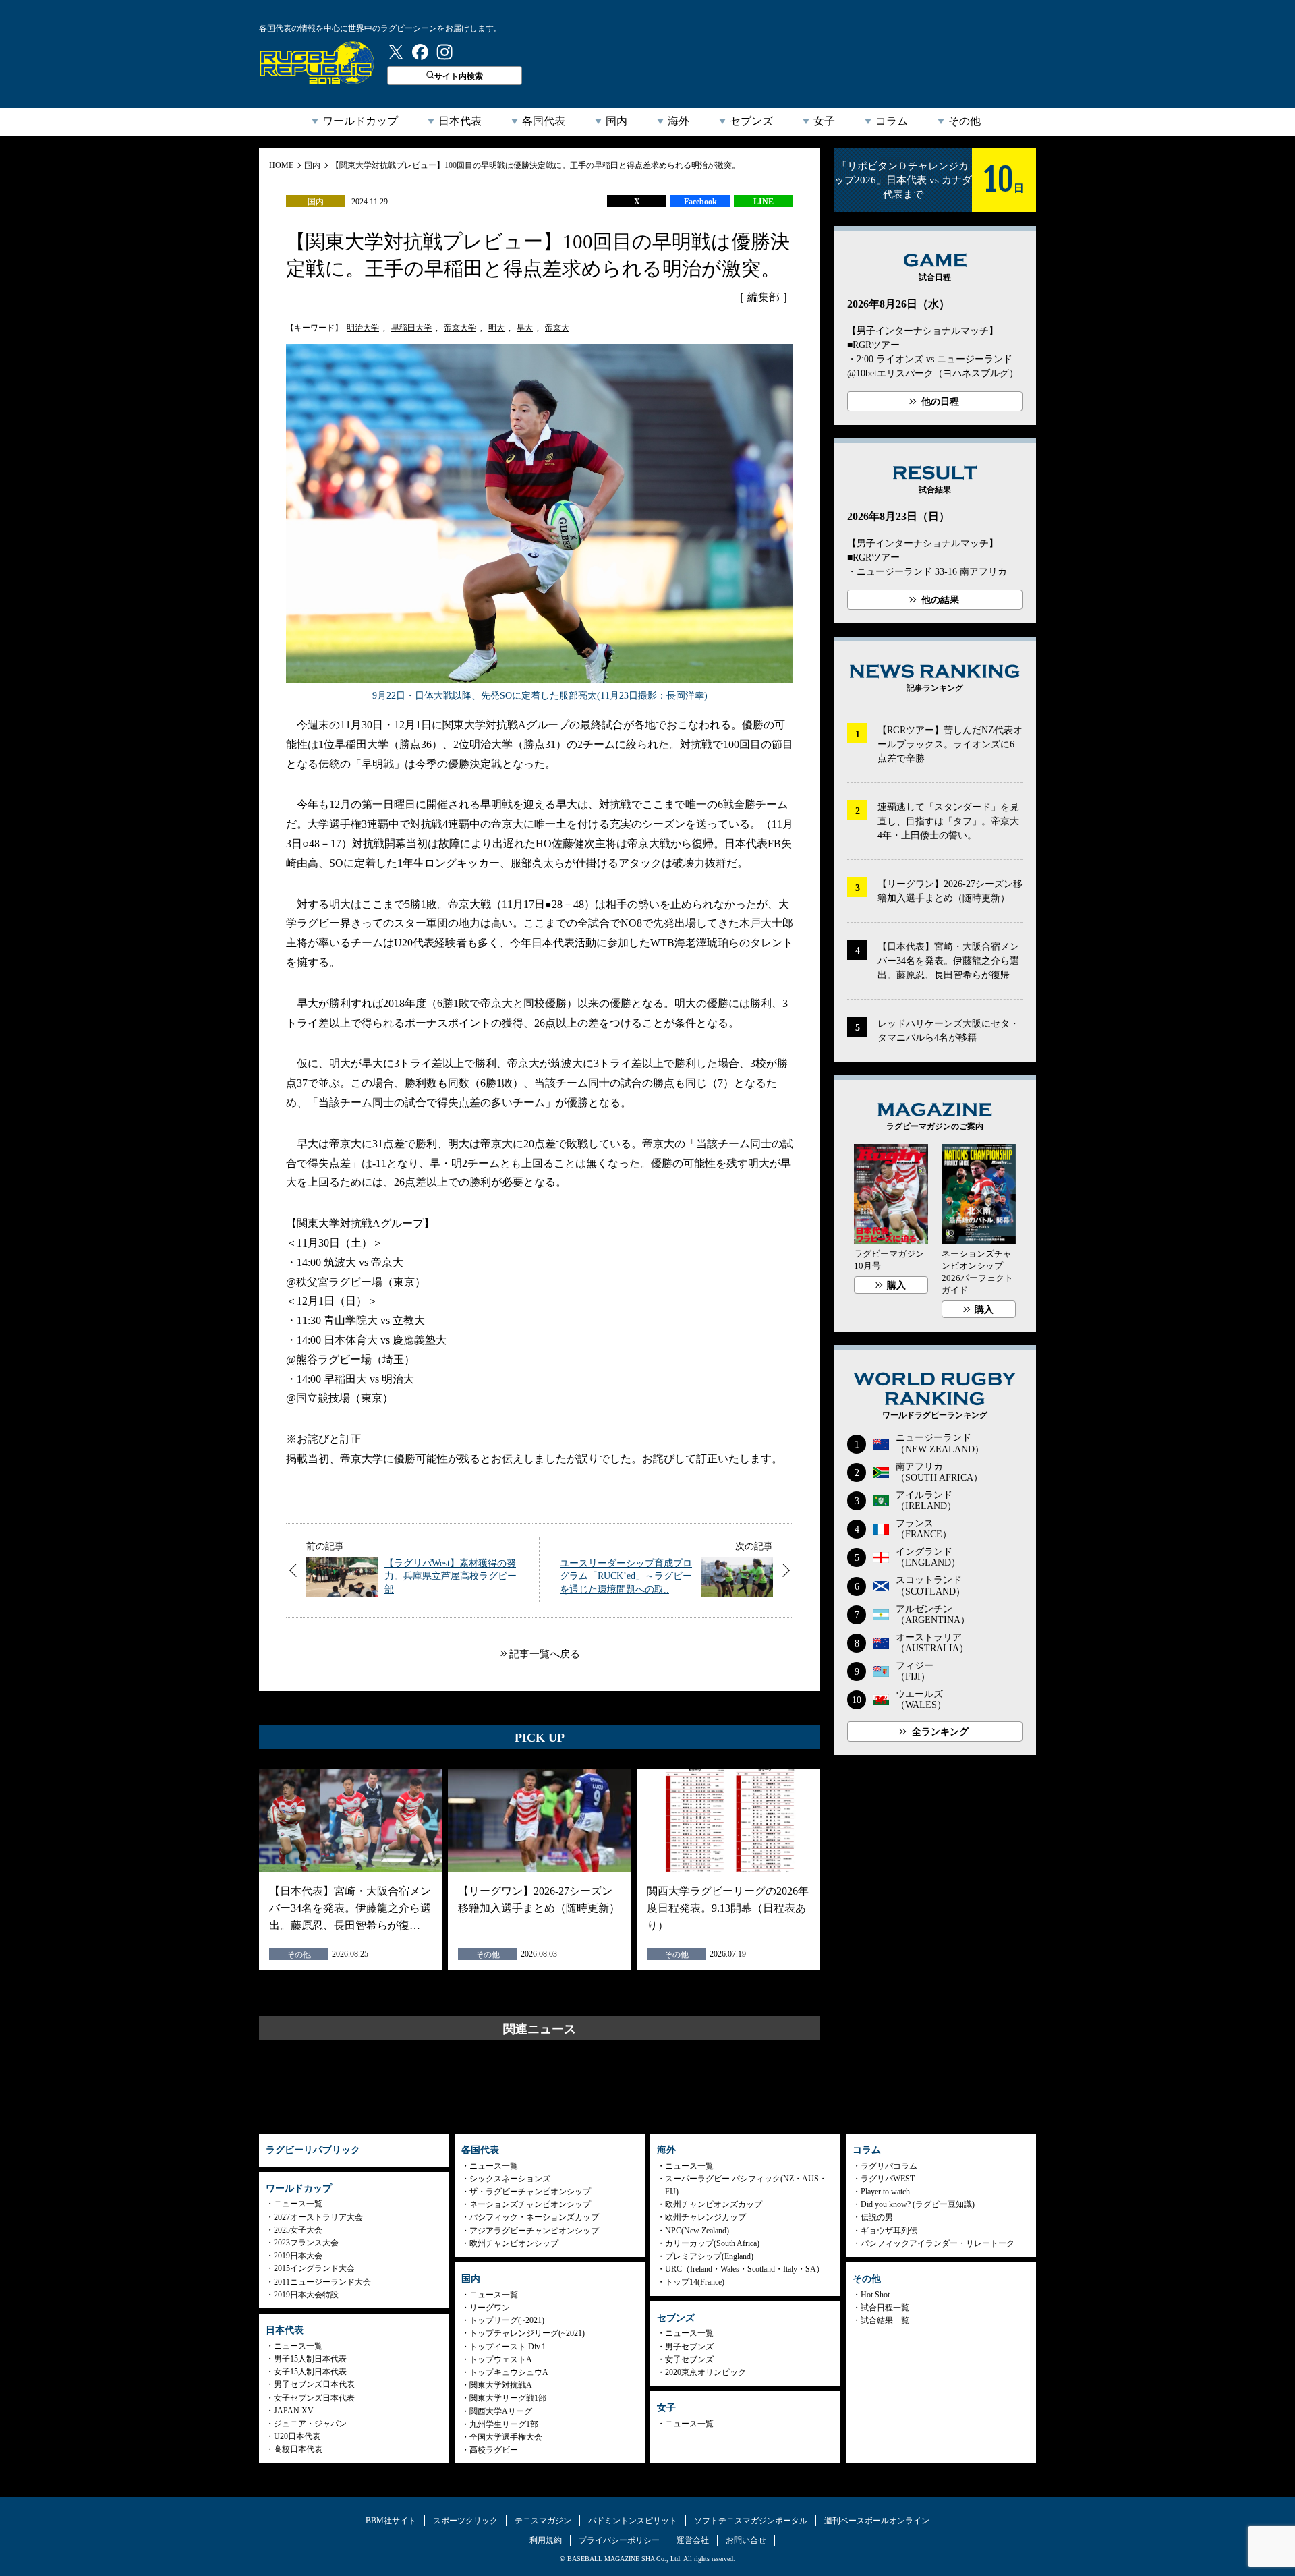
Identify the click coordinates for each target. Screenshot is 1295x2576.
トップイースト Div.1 (508, 2347)
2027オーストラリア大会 (318, 2217)
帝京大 (557, 328)
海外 (679, 121)
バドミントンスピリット (633, 2521)
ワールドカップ (360, 121)
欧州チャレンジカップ (706, 2217)
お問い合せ (746, 2540)
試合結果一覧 (885, 2320)
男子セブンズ (689, 2347)
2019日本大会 (298, 2256)
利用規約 (546, 2540)
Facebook (700, 202)
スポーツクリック (465, 2521)
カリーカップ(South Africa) (712, 2243)
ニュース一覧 (298, 2204)
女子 (824, 121)
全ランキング (940, 1732)
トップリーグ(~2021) (507, 2320)
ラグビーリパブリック (317, 63)
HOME (281, 165)
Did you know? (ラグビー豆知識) (918, 2204)
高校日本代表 (298, 2449)
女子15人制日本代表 (310, 2372)
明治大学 (363, 328)
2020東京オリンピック (706, 2372)
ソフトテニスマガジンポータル (751, 2521)
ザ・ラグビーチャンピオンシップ (530, 2192)
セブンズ (751, 121)
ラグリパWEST (888, 2179)
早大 (525, 328)
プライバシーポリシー (619, 2540)
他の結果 (940, 600)
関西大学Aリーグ (501, 2411)
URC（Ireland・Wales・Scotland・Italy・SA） (745, 2269)
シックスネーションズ (510, 2179)
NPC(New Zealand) (697, 2231)
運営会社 (693, 2540)
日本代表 (460, 121)
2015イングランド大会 (314, 2268)
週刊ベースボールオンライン (877, 2521)
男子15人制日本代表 (310, 2359)
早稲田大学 (411, 328)
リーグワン (490, 2308)
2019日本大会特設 (306, 2295)
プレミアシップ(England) (709, 2256)
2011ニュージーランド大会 (322, 2282)
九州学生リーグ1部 (504, 2424)
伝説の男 (877, 2217)
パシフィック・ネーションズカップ (534, 2217)
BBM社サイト (391, 2521)
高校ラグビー (494, 2450)
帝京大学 (460, 328)
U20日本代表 (297, 2436)
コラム (892, 121)
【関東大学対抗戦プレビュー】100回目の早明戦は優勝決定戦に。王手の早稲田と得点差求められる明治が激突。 (536, 165)
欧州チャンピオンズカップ (714, 2204)
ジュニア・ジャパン (310, 2424)
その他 (965, 121)
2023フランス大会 (306, 2243)
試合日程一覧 (885, 2308)
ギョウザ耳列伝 (889, 2231)
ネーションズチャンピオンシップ (530, 2204)
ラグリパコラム (889, 2166)
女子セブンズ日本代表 (314, 2398)
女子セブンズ (689, 2359)
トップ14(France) (695, 2282)
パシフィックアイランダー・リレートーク (938, 2243)
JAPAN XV (294, 2411)
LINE (764, 202)
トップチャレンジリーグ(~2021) (527, 2333)
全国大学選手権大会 (506, 2437)
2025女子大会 (298, 2230)
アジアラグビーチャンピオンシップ (534, 2231)
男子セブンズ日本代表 (314, 2384)
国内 (616, 121)
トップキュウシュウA (509, 2372)
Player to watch (885, 2192)
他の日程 (940, 402)
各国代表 (544, 121)
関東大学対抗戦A (501, 2385)
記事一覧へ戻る (545, 1654)
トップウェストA (501, 2359)
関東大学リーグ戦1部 (508, 2398)
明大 (496, 328)
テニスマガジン (543, 2521)
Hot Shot (875, 2295)
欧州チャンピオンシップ (514, 2243)
